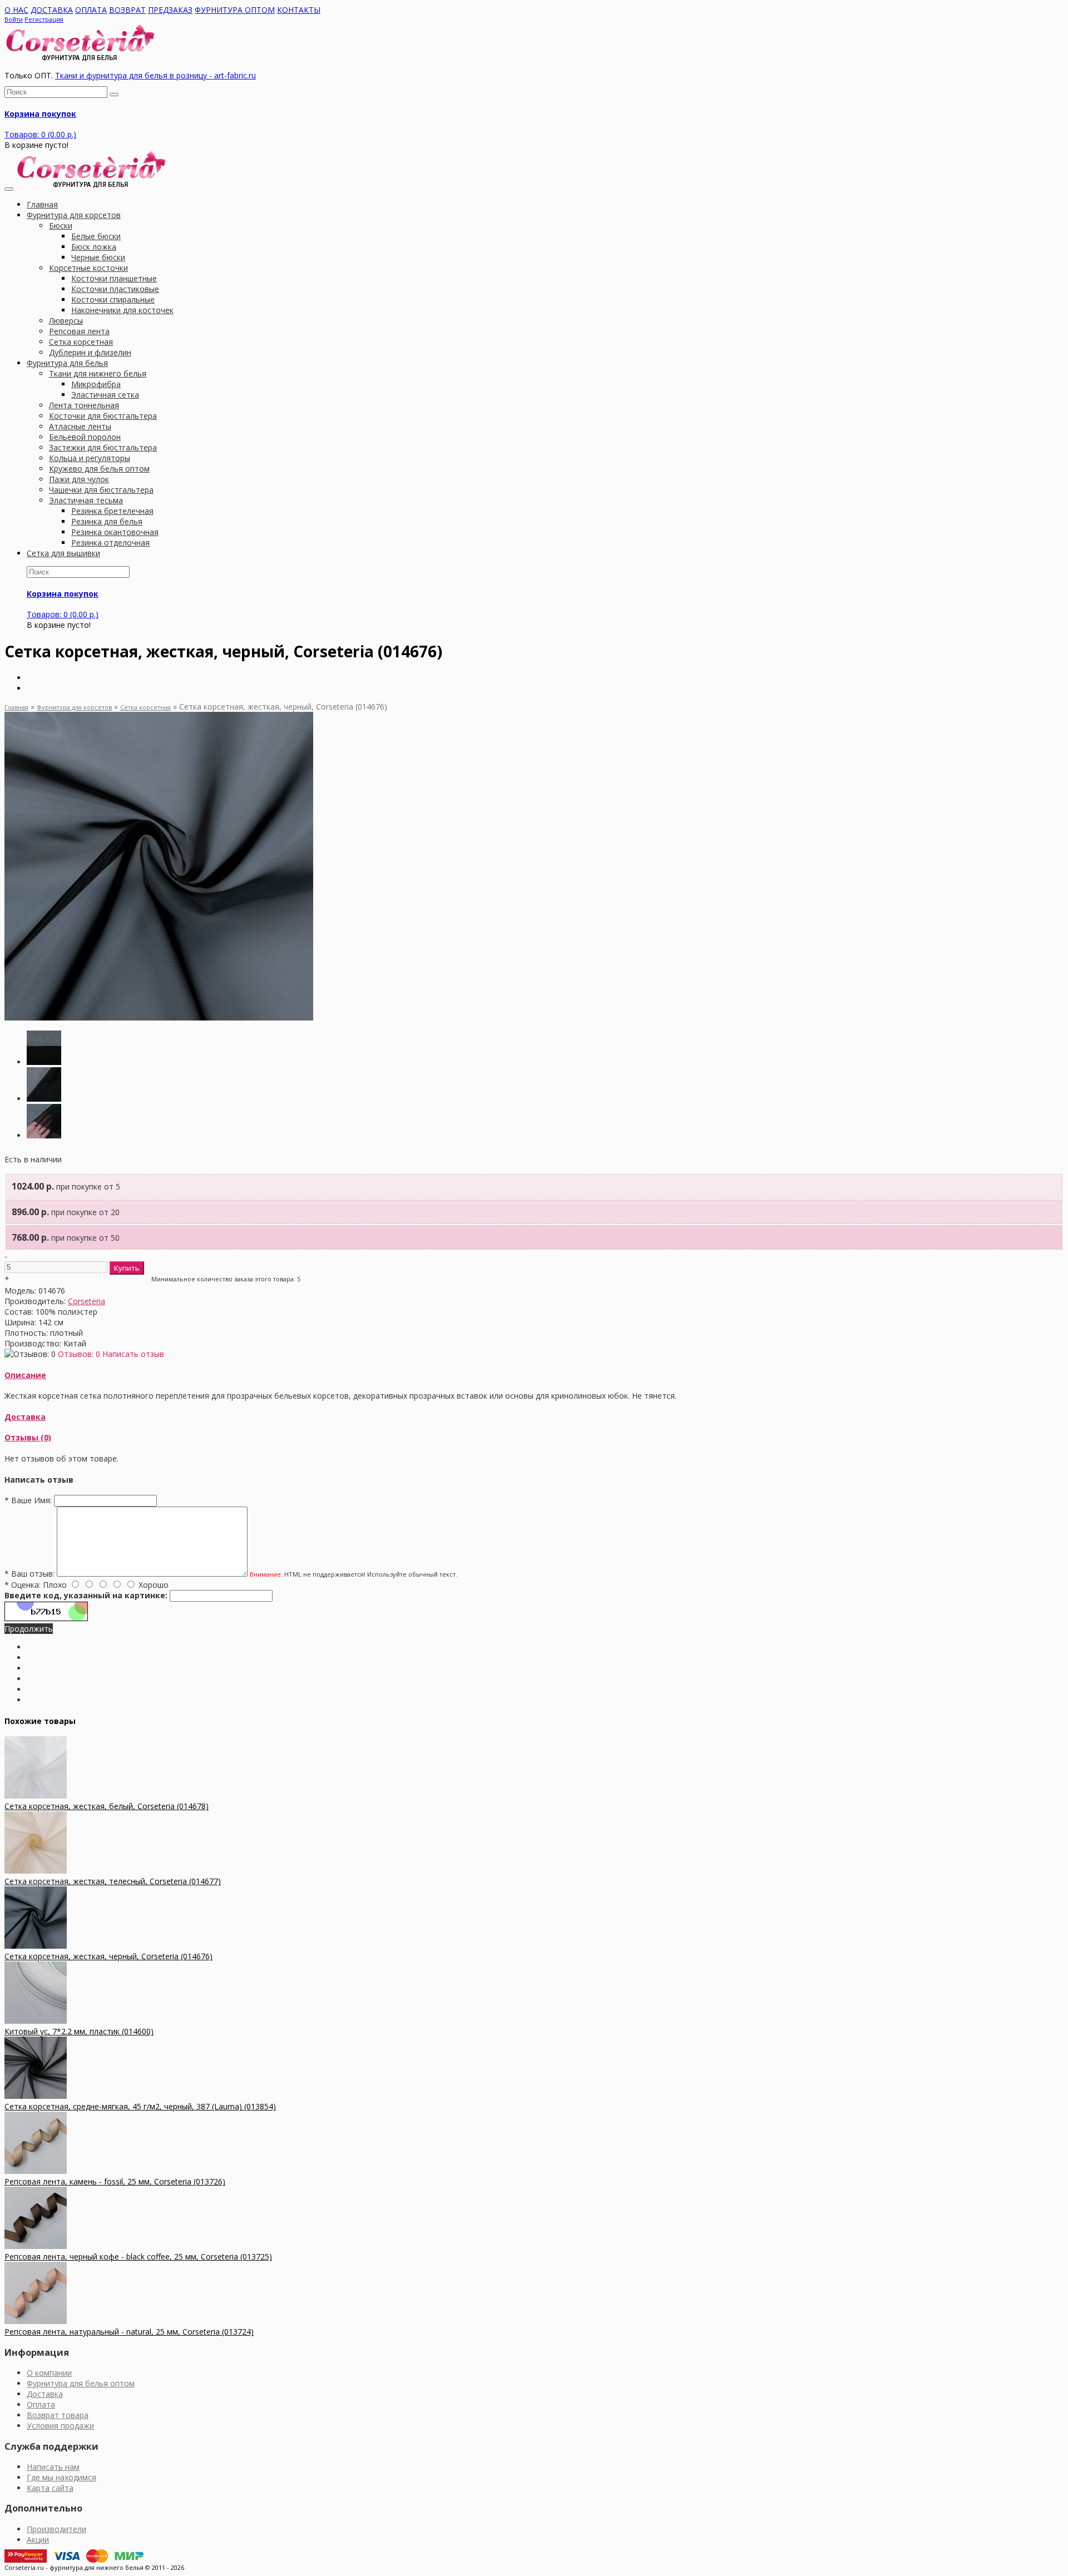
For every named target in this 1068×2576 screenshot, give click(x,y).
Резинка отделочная (110, 543)
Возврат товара (58, 2415)
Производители (56, 2529)
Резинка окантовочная (115, 532)
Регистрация (44, 19)
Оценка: (23, 1585)
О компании (49, 2373)
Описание (25, 1375)
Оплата (41, 2404)
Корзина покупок (40, 114)
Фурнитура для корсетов (74, 215)
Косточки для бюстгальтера (103, 416)
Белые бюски (96, 236)
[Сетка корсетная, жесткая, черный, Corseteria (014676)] (159, 1017)
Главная (16, 707)
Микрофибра (96, 384)
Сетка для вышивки (63, 553)
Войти (14, 19)
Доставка (25, 1417)
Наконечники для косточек (122, 310)
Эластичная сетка (105, 395)
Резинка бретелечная (112, 511)
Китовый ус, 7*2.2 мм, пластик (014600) (79, 2031)
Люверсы (66, 321)
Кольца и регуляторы (90, 458)
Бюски (61, 226)
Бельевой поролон (85, 437)
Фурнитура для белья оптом (81, 2383)
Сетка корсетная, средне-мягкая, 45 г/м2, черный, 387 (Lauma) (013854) (140, 2106)
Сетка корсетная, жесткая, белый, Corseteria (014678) (107, 1806)
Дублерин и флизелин (90, 352)
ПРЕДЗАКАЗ (170, 10)
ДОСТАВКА (52, 10)
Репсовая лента (79, 331)
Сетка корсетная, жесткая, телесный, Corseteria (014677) (113, 1881)
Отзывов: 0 (79, 1354)
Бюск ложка (94, 247)
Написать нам (53, 2467)
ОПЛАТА (91, 10)
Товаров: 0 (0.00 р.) (40, 134)
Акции (38, 2540)
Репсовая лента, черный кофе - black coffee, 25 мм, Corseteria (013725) (138, 2257)
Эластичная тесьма (86, 500)
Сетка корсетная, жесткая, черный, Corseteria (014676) (108, 1956)
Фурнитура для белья (67, 363)
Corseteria (86, 1301)
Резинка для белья (107, 521)
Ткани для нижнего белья (98, 373)
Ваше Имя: (28, 1500)
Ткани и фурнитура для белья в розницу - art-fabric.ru (155, 75)
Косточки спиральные (113, 299)
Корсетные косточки (88, 268)
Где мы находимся (61, 2477)
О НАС (16, 10)
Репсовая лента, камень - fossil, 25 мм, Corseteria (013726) (115, 2181)
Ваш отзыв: (29, 1574)
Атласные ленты (80, 426)
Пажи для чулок (79, 479)
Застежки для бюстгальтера (103, 447)
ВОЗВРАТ (127, 10)
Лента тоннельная (84, 405)
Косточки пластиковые (115, 289)
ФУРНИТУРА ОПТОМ (235, 10)
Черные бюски (98, 257)
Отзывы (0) (28, 1437)
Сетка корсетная (81, 342)
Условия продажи (60, 2426)
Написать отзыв (133, 1354)
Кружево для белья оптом (99, 469)
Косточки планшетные (114, 278)
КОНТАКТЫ (299, 10)
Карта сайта (50, 2488)
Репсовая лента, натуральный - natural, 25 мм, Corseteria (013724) (129, 2332)
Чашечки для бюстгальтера (101, 490)
